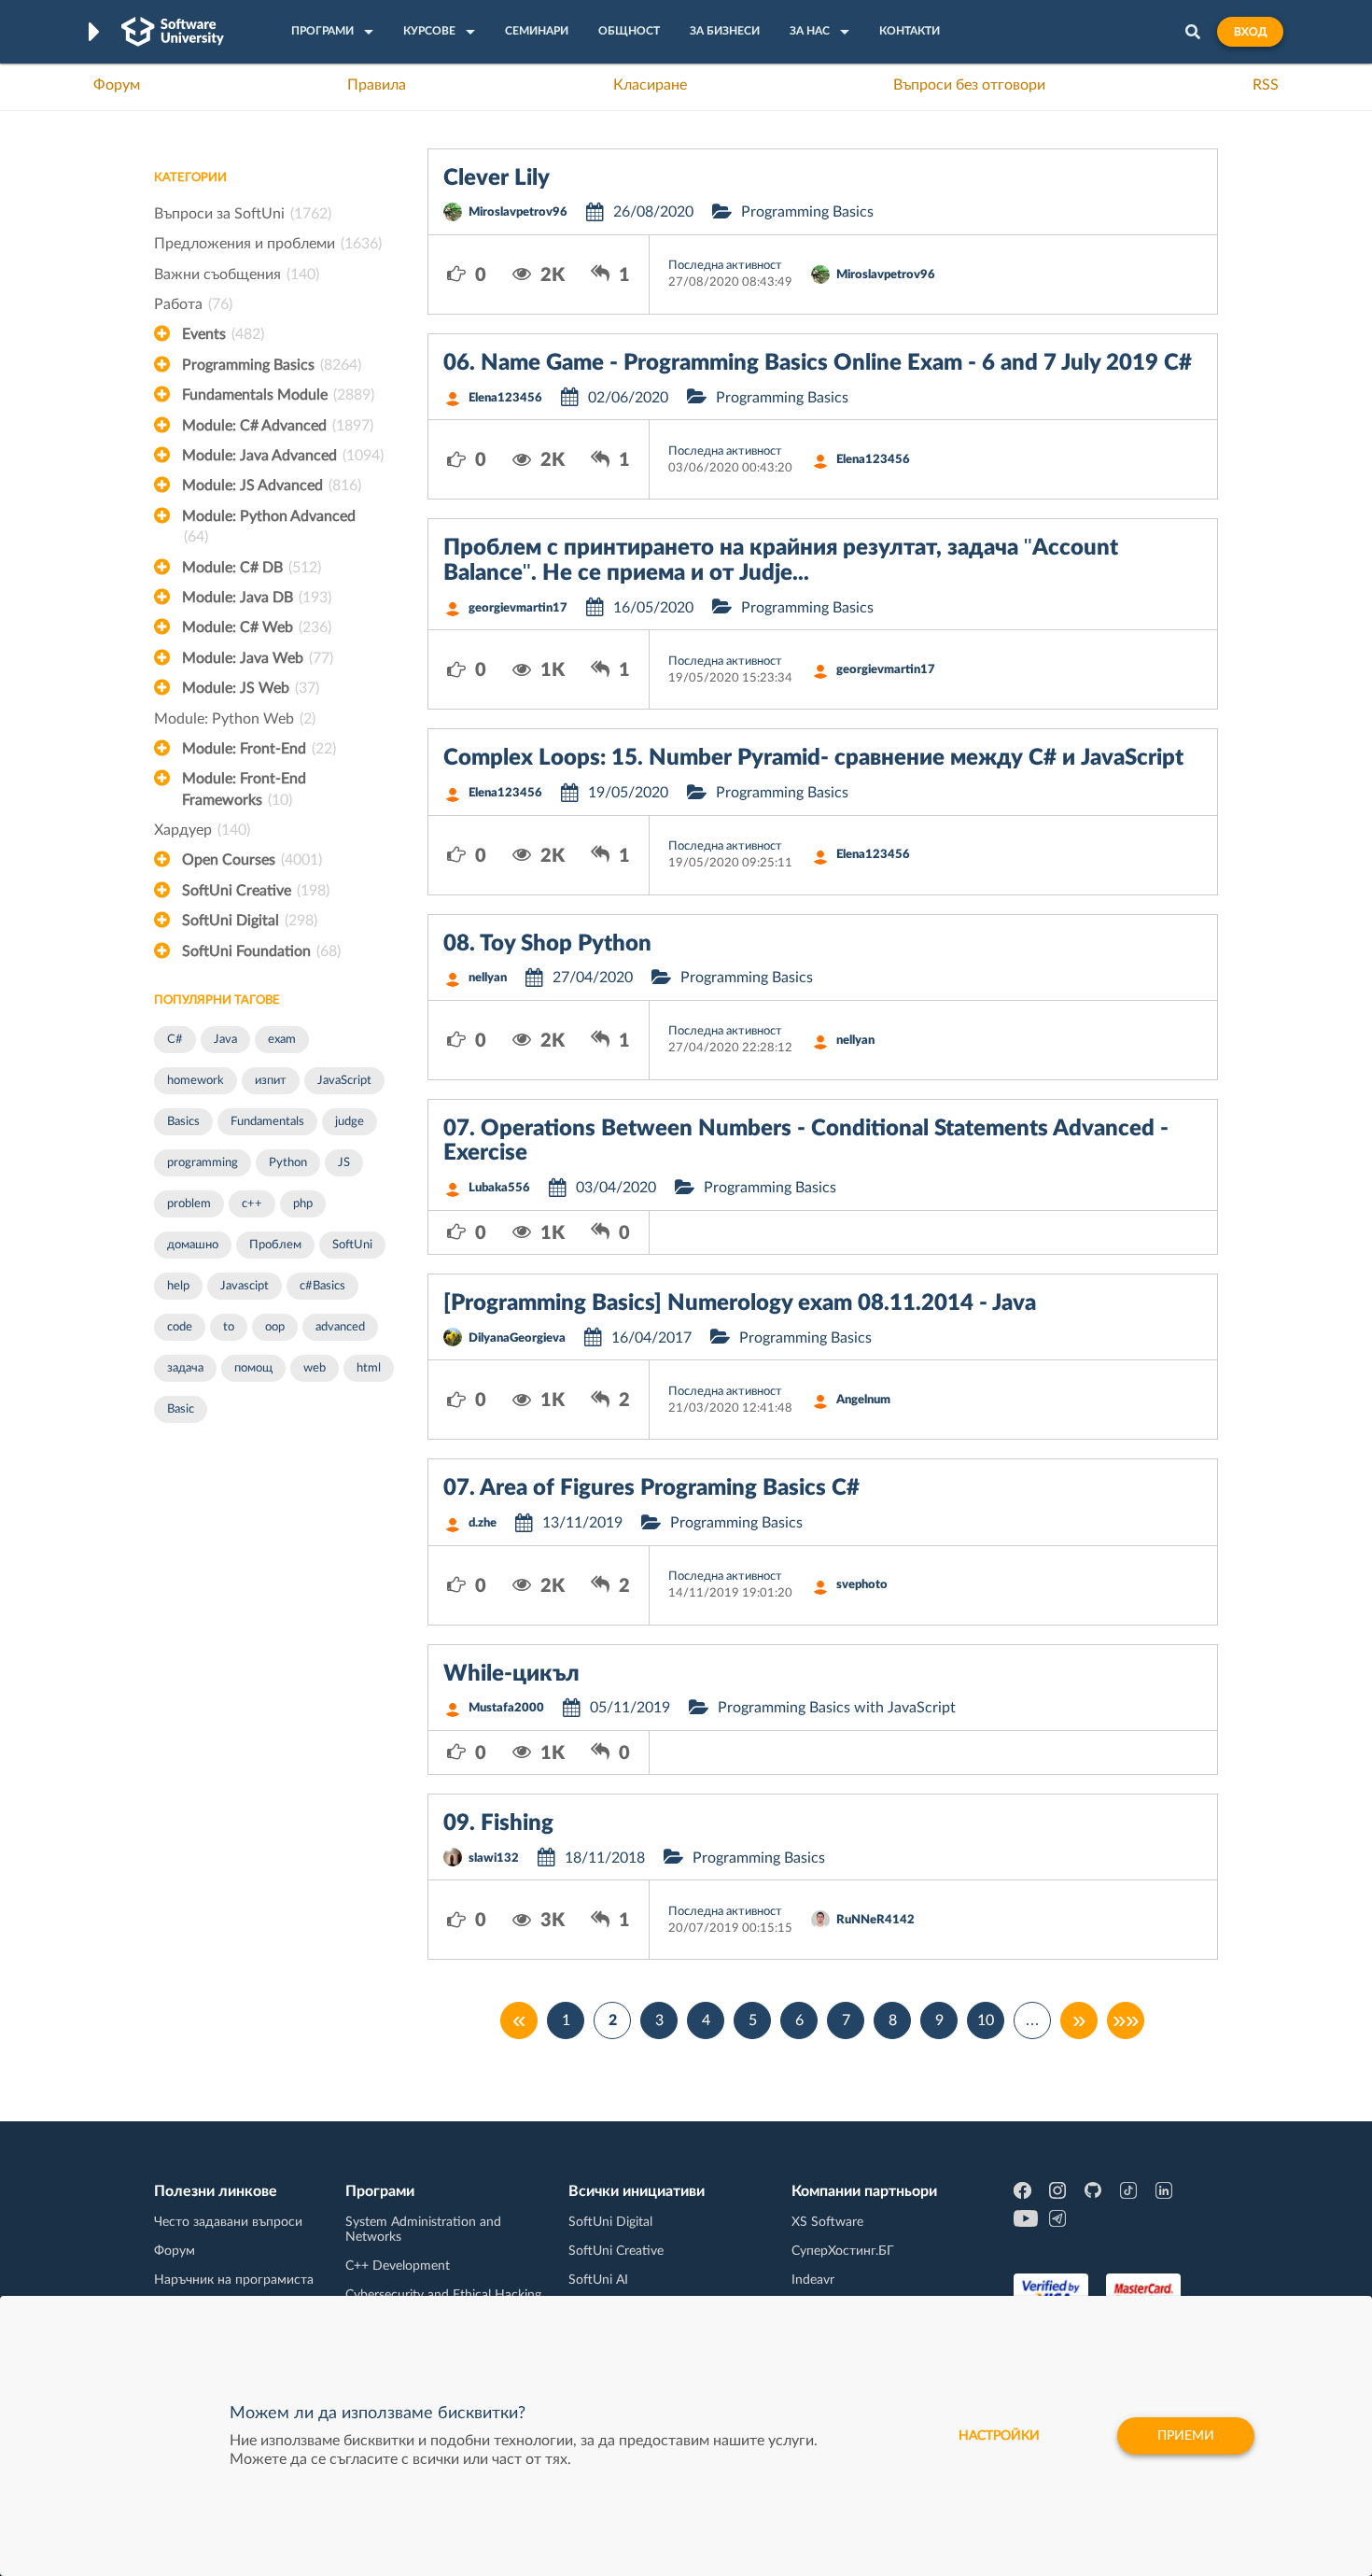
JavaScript (344, 1081)
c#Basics (322, 1286)
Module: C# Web (257, 627)
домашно (193, 1245)
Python (288, 1163)
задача (185, 1368)
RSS (1266, 85)
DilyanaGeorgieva (517, 1338)
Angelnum (863, 1400)
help (178, 1286)
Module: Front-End (259, 749)
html (369, 1368)
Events (223, 334)
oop (275, 1327)
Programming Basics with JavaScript (837, 1708)
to (229, 1327)
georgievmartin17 (518, 608)
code (180, 1327)
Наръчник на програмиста (234, 2280)
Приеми (1186, 2436)
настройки (999, 2436)
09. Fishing (498, 1823)
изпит (271, 1081)
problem (189, 1204)
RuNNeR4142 (875, 1920)
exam (282, 1040)
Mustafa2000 (506, 1708)
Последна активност (725, 266)
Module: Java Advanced (283, 456)
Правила (377, 85)
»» (1126, 2020)
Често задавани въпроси (228, 2222)
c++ (252, 1204)
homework (196, 1081)
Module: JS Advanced (272, 486)
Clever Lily (497, 178)
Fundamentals (267, 1122)
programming (203, 1163)
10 (986, 2020)
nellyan (488, 978)
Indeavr (813, 2280)
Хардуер (202, 830)
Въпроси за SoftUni (243, 214)
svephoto (862, 1585)
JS (344, 1163)
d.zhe (483, 1523)
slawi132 (494, 1858)
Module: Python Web (235, 719)
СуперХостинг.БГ (843, 2251)
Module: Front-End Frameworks (244, 789)
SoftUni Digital (250, 921)
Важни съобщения (237, 274)
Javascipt (245, 1286)
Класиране (650, 85)
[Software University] (173, 32)
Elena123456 (505, 398)
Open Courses (252, 860)
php (303, 1204)
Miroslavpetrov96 (518, 212)
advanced (340, 1327)
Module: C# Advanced (278, 426)
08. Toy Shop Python (547, 944)
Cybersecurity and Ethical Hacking (443, 2295)
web (315, 1368)
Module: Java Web (258, 658)
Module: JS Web (251, 688)
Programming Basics (272, 365)
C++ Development (398, 2266)
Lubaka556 (499, 1188)
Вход (1250, 32)
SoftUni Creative (256, 891)
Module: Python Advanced (269, 527)
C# (175, 1040)
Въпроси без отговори (969, 85)
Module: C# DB (252, 568)
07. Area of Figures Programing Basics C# (651, 1488)
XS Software (827, 2222)
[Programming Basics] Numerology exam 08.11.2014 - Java (740, 1303)
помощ (253, 1368)
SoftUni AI (598, 2280)
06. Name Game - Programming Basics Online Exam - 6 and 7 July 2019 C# (818, 363)
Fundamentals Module (278, 395)
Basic (181, 1409)
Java (225, 1040)
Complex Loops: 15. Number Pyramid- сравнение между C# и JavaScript (813, 758)
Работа (193, 304)
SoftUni (352, 1245)
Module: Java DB (257, 598)
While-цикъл (511, 1674)
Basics (183, 1122)
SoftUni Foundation (261, 951)
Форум (117, 85)
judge (350, 1122)
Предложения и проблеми (268, 244)
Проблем (275, 1245)
